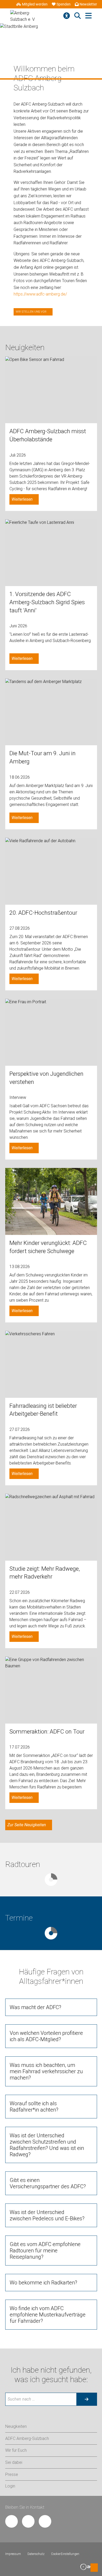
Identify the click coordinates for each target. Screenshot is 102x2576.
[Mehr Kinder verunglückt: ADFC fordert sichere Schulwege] (51, 1201)
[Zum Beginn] (94, 2568)
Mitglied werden (35, 4)
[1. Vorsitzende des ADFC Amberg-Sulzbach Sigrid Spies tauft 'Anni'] (51, 553)
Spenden (64, 4)
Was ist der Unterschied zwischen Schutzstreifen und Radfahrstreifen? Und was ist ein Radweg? (47, 2145)
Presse (12, 2474)
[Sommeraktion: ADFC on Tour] (51, 1690)
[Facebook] (12, 2521)
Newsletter (88, 4)
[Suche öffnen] (78, 16)
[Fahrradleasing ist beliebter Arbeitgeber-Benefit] (51, 1364)
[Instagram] (28, 2521)
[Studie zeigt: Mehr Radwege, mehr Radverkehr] (51, 1527)
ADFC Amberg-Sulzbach (27, 2438)
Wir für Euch (16, 2450)
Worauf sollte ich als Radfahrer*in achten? (34, 2107)
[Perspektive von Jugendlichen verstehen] (51, 1032)
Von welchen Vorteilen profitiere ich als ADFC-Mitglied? (46, 2036)
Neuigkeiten (16, 2426)
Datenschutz (36, 2554)
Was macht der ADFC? (35, 2007)
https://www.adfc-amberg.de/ (40, 294)
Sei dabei (14, 2462)
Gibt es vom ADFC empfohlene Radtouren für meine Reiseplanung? (45, 2251)
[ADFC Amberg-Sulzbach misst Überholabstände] (51, 390)
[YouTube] (45, 2521)
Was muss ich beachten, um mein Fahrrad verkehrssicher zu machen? (46, 2071)
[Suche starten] (87, 2399)
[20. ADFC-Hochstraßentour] (51, 871)
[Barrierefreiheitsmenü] (67, 16)
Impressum (13, 2554)
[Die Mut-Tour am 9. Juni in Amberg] (51, 712)
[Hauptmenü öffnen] (89, 16)
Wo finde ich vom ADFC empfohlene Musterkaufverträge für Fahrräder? (48, 2315)
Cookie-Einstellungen (65, 2554)
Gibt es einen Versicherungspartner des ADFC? (48, 2183)
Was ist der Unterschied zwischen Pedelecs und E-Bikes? (47, 2215)
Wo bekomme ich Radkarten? (43, 2283)
